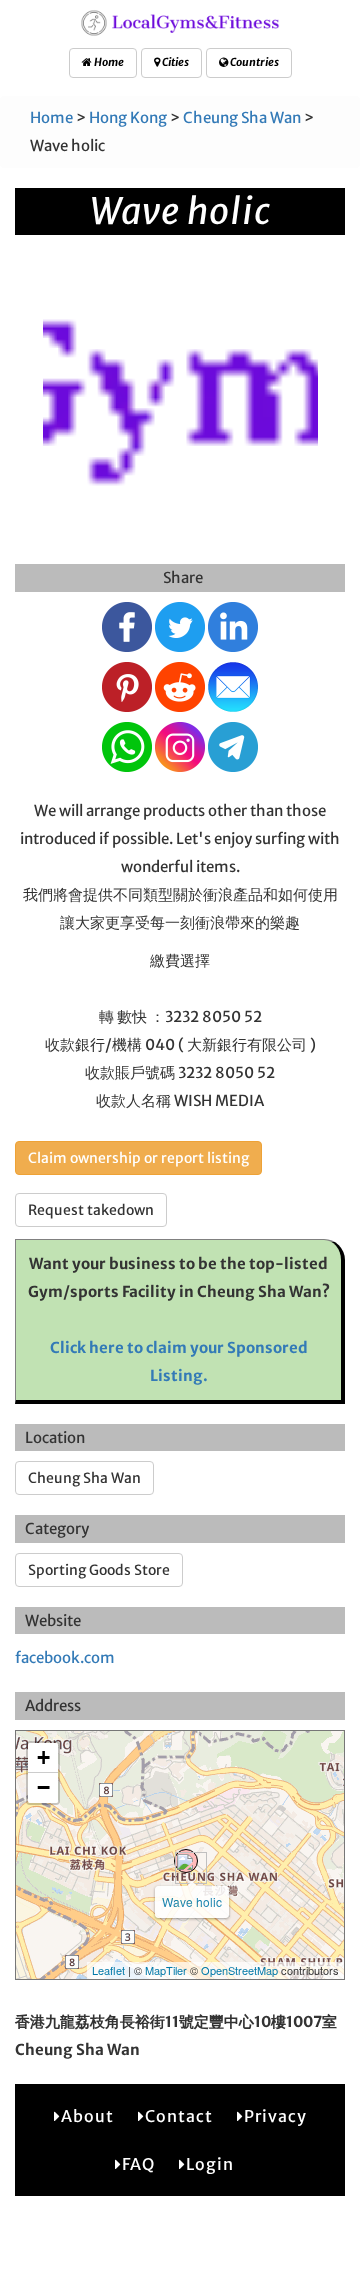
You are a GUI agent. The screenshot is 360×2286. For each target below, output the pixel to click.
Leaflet (108, 1970)
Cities (174, 62)
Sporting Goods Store (99, 1570)
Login (210, 2164)
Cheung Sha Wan (242, 117)
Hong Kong (128, 117)
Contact (179, 2116)
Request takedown (91, 1210)
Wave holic (192, 1901)
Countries (253, 62)
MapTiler (166, 1970)
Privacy (275, 2116)
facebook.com (65, 1657)
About (87, 2116)
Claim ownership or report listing (138, 1158)
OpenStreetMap (239, 1970)
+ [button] (43, 1757)
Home (108, 62)
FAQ (138, 2164)
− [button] (43, 1787)
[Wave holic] (186, 1861)
